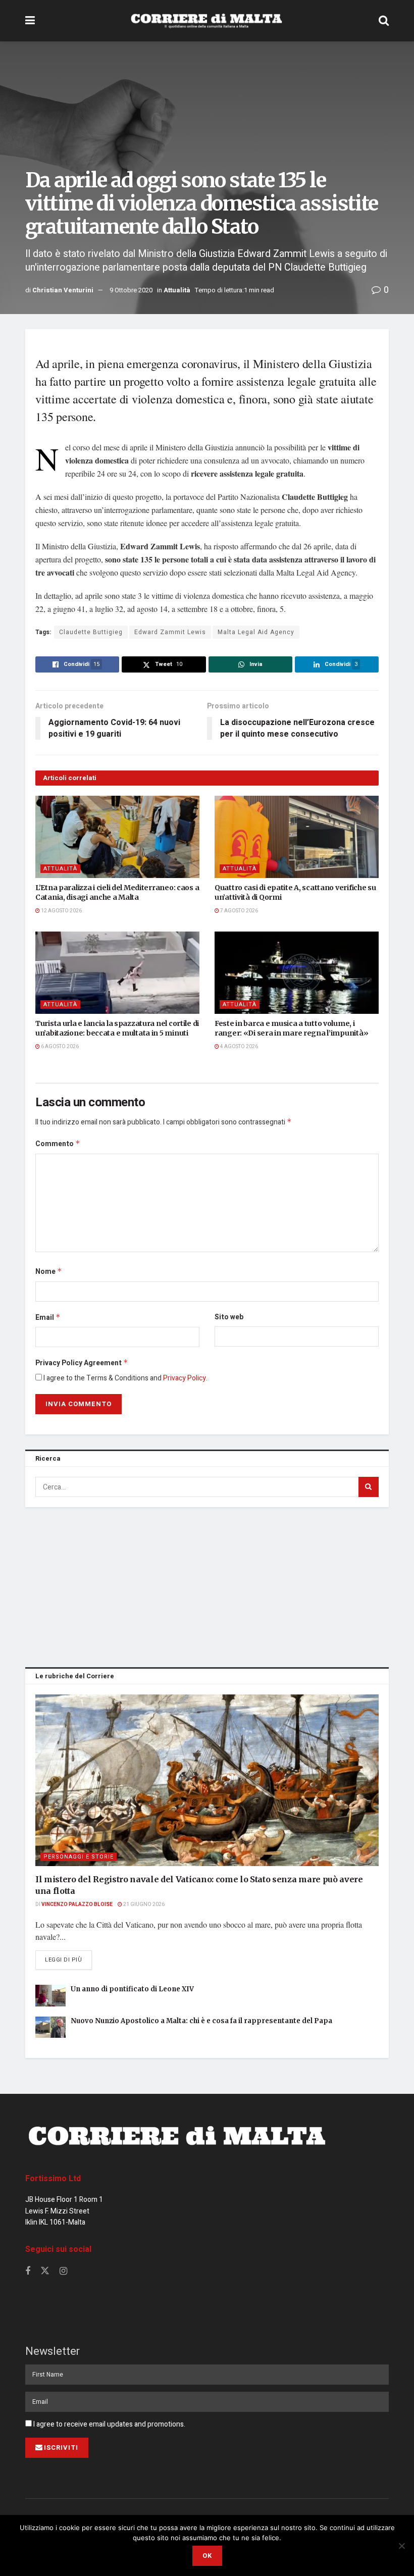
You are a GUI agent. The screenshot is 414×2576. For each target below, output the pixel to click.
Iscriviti (61, 2448)
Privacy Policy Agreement (82, 1363)
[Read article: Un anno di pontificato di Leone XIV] (50, 1996)
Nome (49, 1272)
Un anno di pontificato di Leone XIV (132, 1989)
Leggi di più (68, 1960)
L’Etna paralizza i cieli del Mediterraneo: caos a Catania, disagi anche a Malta (117, 893)
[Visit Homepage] (206, 21)
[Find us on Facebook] (28, 2272)
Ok (207, 2556)
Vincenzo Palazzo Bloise (77, 1904)
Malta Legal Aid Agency (256, 632)
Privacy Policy (185, 1378)
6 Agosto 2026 (59, 1047)
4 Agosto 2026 (239, 1047)
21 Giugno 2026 (143, 1904)
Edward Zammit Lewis (170, 632)
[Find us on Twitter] (45, 2271)
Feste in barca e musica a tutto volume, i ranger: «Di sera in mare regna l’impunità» (291, 1028)
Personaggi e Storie (79, 1857)
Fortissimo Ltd (53, 2179)
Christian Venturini (63, 290)
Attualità (177, 290)
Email (48, 1318)
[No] (401, 2546)
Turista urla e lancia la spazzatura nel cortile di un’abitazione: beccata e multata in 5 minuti (117, 1028)
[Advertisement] (207, 1585)
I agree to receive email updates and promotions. (109, 2424)
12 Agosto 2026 (61, 911)
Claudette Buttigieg (91, 632)
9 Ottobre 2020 (131, 290)
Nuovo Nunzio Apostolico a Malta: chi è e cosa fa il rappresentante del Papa (201, 2021)
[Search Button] (384, 21)
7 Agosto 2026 (239, 911)
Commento (58, 1144)
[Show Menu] (30, 21)
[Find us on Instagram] (63, 2272)
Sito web (229, 1317)
